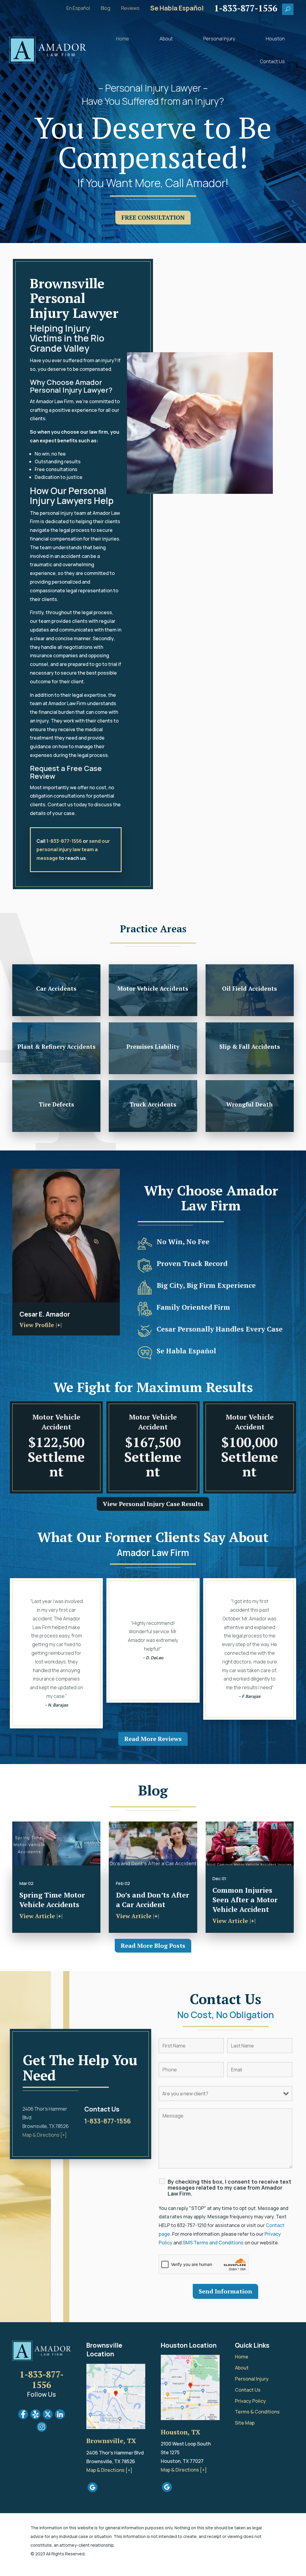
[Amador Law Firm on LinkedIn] (60, 2417)
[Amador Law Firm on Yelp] (35, 2417)
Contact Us (272, 61)
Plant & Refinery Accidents (56, 1047)
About (166, 39)
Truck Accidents (153, 1104)
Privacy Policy (250, 2401)
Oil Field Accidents (250, 989)
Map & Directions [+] (45, 2135)
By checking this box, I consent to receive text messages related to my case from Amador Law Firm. (229, 2188)
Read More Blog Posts (153, 1946)
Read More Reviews (153, 1739)
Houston (275, 39)
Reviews (130, 9)
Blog (105, 9)
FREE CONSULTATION (153, 217)
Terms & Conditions (257, 2412)
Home (123, 39)
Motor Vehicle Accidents (153, 989)
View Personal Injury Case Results (153, 1504)
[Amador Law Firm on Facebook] (23, 2417)
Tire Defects (56, 1104)
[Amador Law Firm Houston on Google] (167, 2490)
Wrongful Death (250, 1104)
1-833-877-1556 (64, 841)
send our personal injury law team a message (73, 850)
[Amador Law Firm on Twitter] (48, 2417)
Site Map (245, 2423)
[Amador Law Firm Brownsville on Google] (92, 2490)
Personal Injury (219, 39)
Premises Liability (153, 1047)
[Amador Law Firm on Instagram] (42, 2430)
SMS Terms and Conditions (213, 2243)
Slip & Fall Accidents (250, 1047)
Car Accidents (56, 989)
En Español (78, 9)
